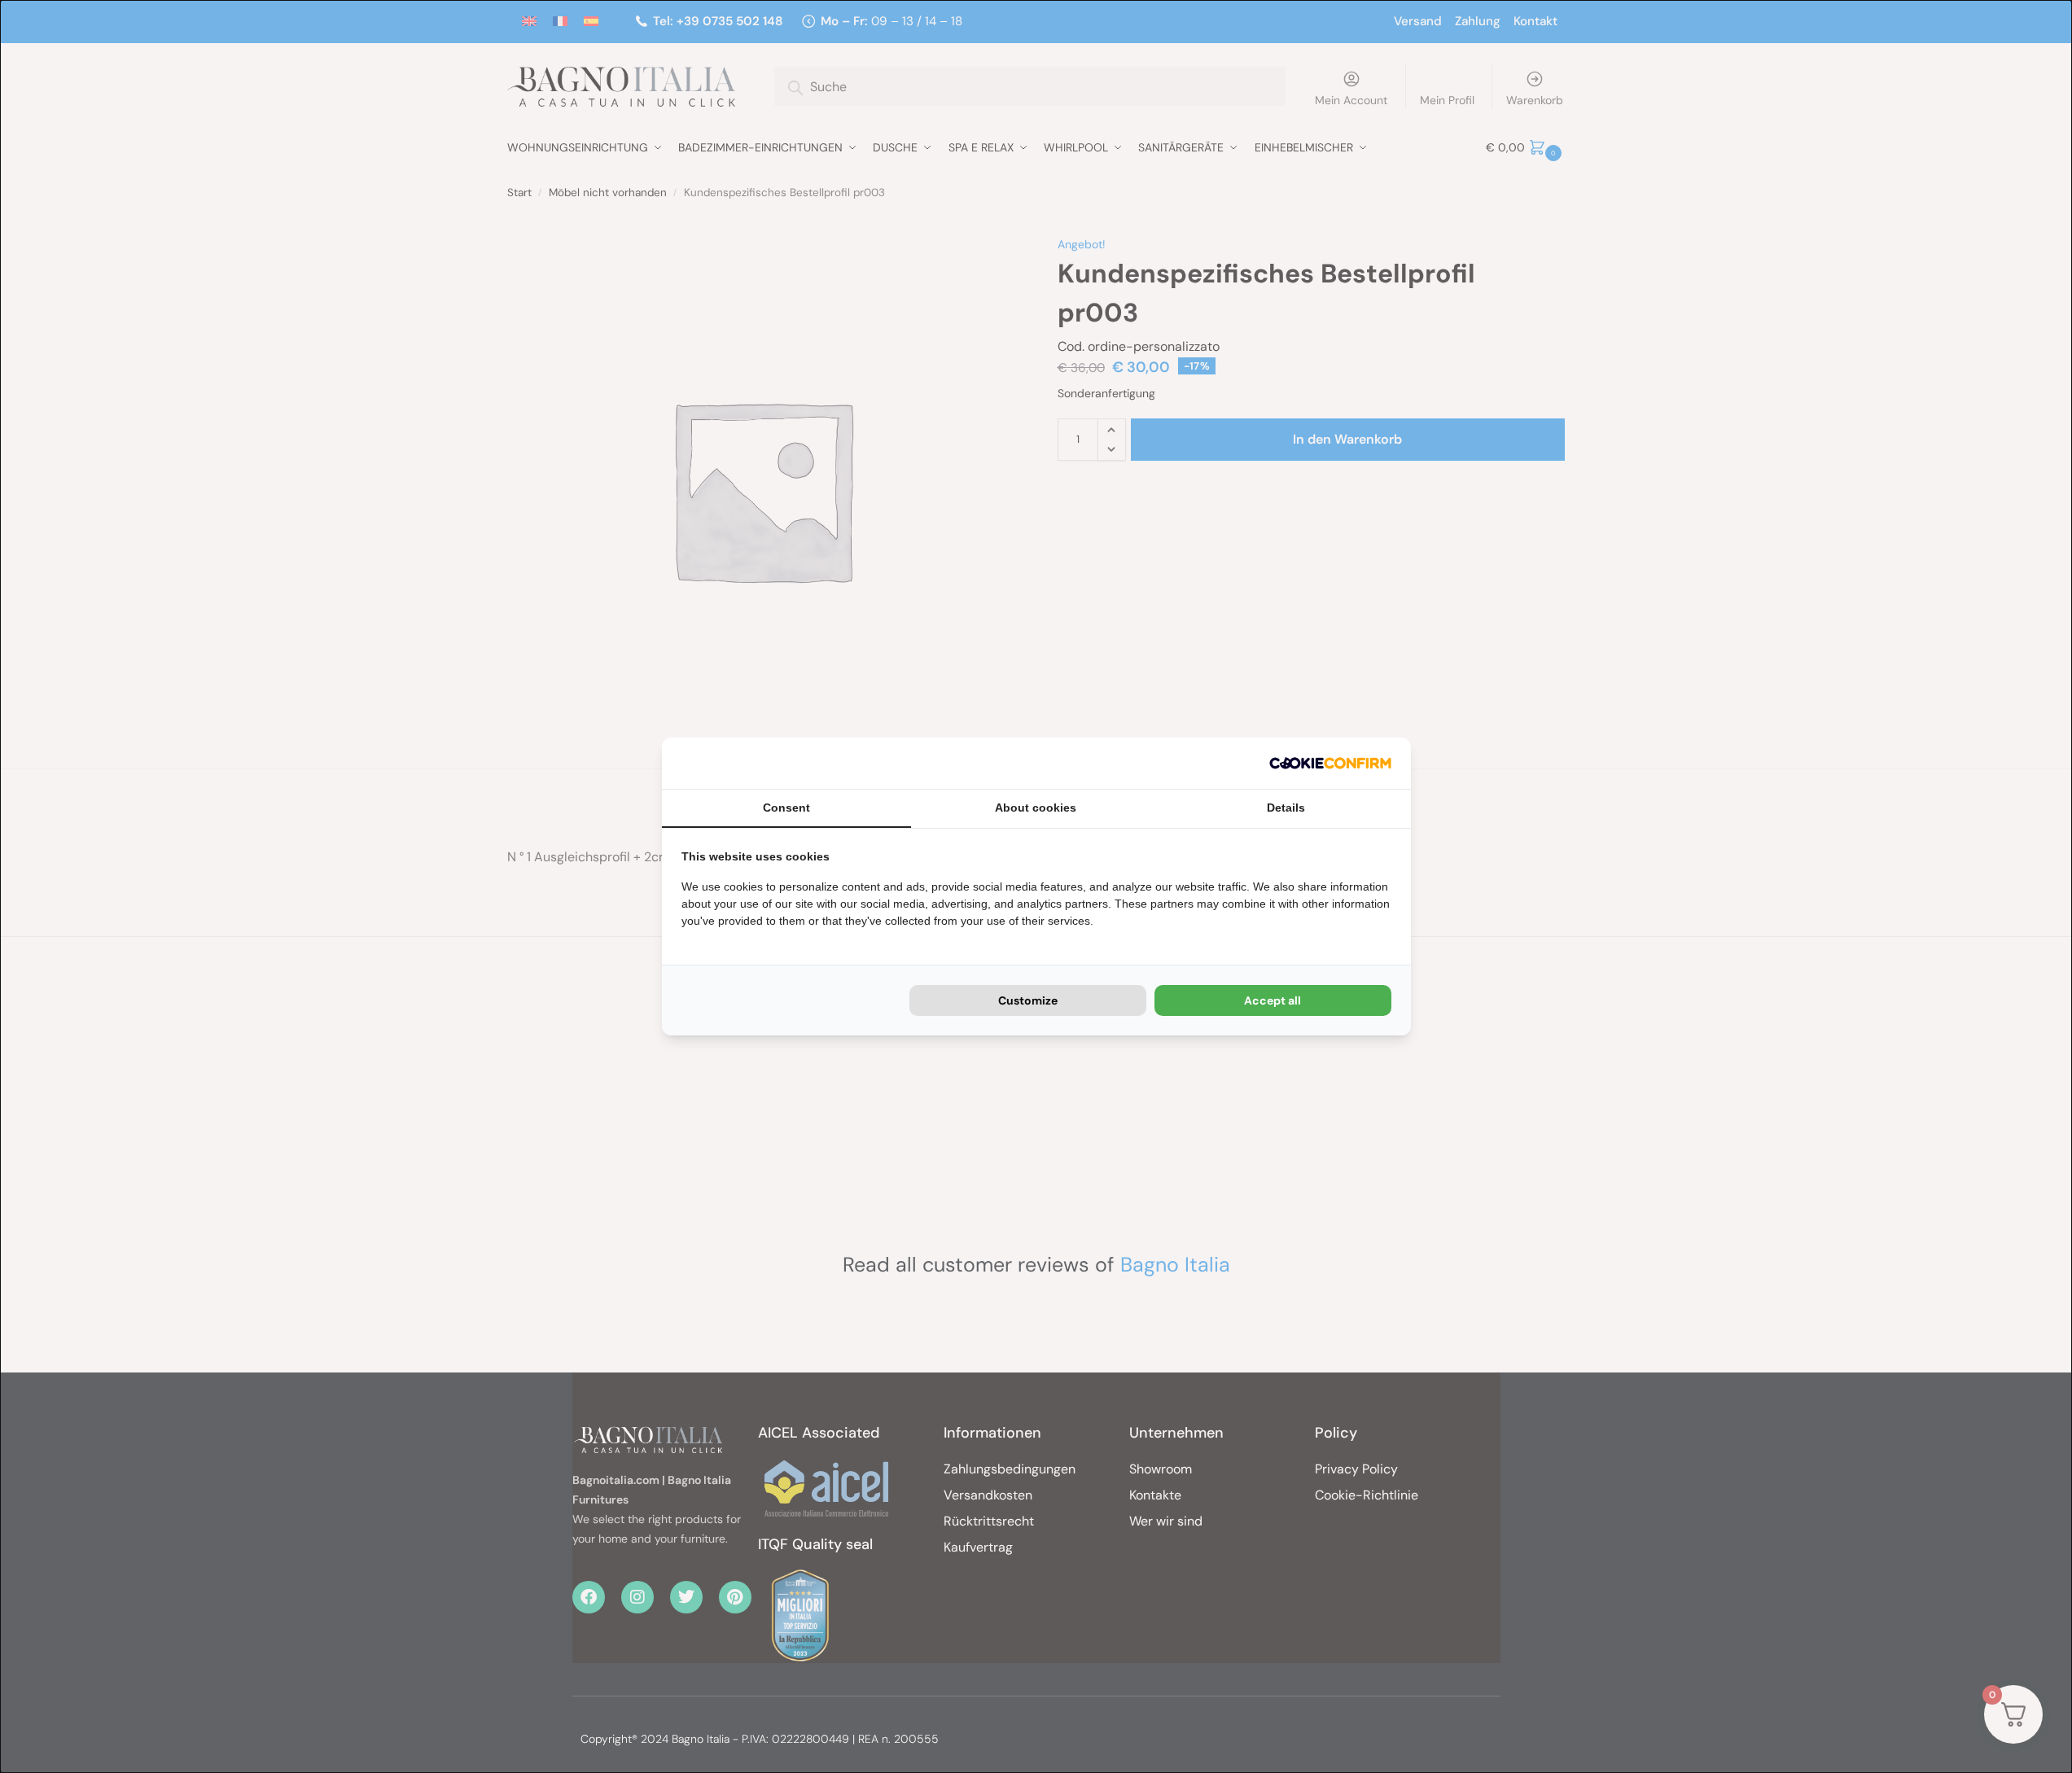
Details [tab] (1286, 808)
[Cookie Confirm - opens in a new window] (1330, 763)
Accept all (1273, 1000)
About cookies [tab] (1036, 808)
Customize (1028, 1000)
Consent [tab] (786, 808)
